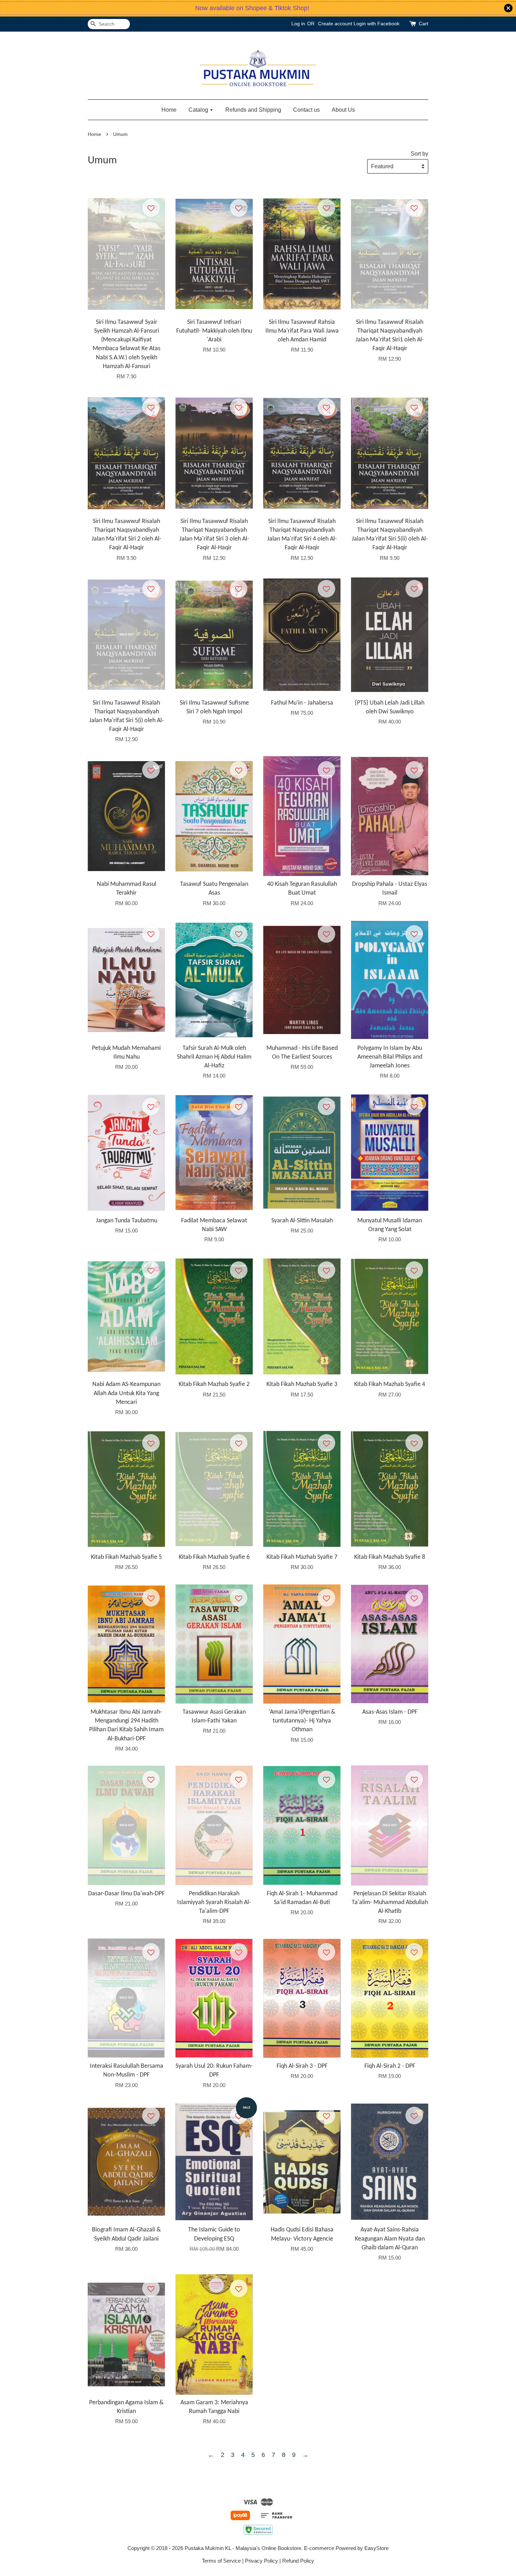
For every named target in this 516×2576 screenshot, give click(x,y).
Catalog (199, 110)
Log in (298, 24)
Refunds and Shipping (253, 110)
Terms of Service (221, 2561)
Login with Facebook (376, 24)
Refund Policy (298, 2561)
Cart (424, 24)
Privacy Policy (262, 2561)
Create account (335, 24)
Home (169, 110)
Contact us (306, 110)
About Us (343, 110)
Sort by (419, 153)
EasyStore (376, 2548)
